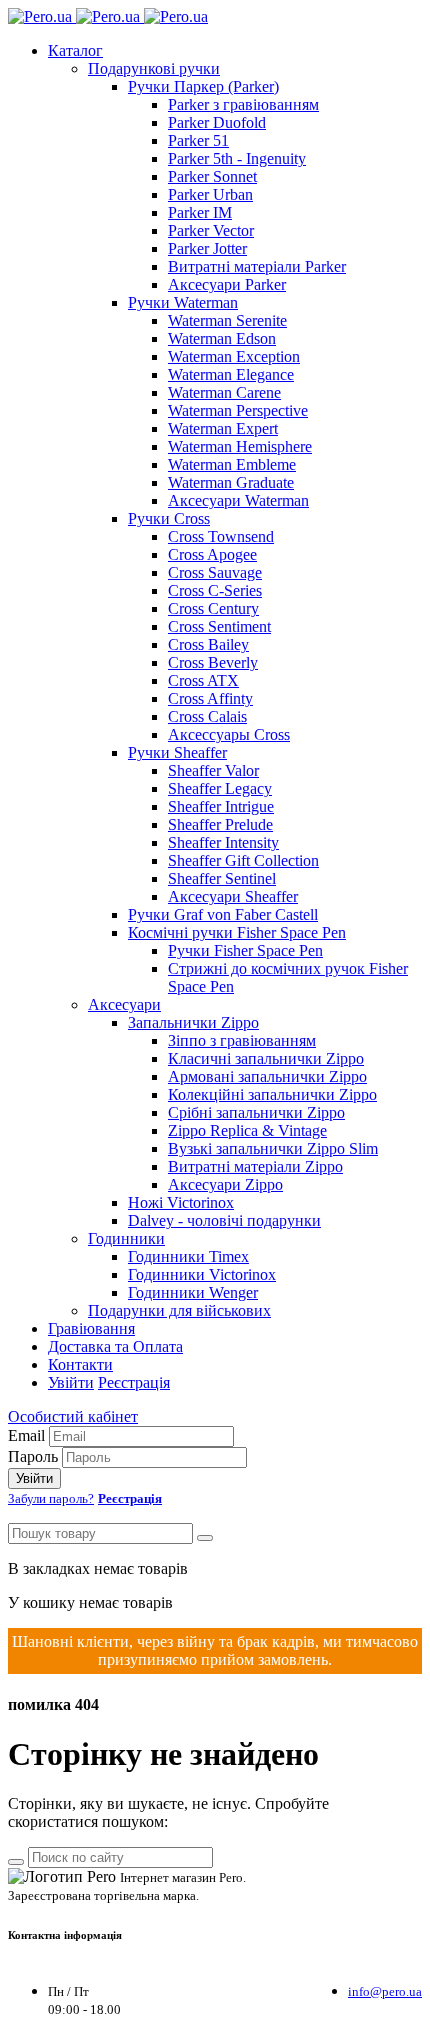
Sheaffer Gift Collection (243, 860)
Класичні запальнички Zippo (266, 1058)
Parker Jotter (207, 248)
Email (26, 1435)
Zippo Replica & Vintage (247, 1130)
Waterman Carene (224, 392)
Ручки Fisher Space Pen (245, 950)
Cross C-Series (215, 590)
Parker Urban (210, 194)
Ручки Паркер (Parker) (203, 86)
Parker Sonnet (212, 176)
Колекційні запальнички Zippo (272, 1094)
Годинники (126, 1238)
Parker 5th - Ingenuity (237, 158)
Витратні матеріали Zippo (255, 1166)
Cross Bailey (208, 644)
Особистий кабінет (73, 1416)
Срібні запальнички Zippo (256, 1112)
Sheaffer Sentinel (222, 878)
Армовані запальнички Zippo (267, 1076)
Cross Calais (207, 716)
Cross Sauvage (215, 572)
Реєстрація (134, 1382)
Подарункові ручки (154, 68)
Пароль (33, 1456)
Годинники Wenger (193, 1292)
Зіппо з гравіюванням (242, 1040)
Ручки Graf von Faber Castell (223, 914)
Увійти (71, 1382)
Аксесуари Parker (227, 284)
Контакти (80, 1364)
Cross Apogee (212, 554)
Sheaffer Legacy (220, 788)
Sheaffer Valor (213, 770)
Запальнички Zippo (193, 1022)
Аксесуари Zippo (225, 1184)
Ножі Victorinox (181, 1202)
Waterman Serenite (227, 320)
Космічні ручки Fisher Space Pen (237, 932)
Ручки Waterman (183, 302)
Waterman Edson (222, 338)
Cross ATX (203, 680)
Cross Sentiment (219, 626)
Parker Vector (211, 230)
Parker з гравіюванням (243, 104)
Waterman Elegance (231, 374)
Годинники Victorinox (202, 1274)
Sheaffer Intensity (223, 842)
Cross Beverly (213, 662)
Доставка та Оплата (115, 1346)
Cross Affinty (210, 698)
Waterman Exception (234, 356)
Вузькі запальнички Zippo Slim (273, 1148)
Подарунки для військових (179, 1310)
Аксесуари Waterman (238, 500)
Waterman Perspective (238, 410)
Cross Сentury (213, 608)
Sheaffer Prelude (220, 824)
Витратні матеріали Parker (257, 266)
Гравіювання (91, 1328)
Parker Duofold (217, 122)
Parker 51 (198, 140)
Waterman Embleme (232, 464)
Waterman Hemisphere (240, 446)
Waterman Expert (223, 428)
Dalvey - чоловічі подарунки (224, 1220)
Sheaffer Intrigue (221, 806)
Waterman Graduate (231, 482)
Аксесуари (124, 1004)
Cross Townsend (221, 536)
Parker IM (200, 212)
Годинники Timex (188, 1256)
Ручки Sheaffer (177, 752)
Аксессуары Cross (229, 734)
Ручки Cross (169, 518)
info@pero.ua (385, 1991)
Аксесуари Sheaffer (233, 896)
